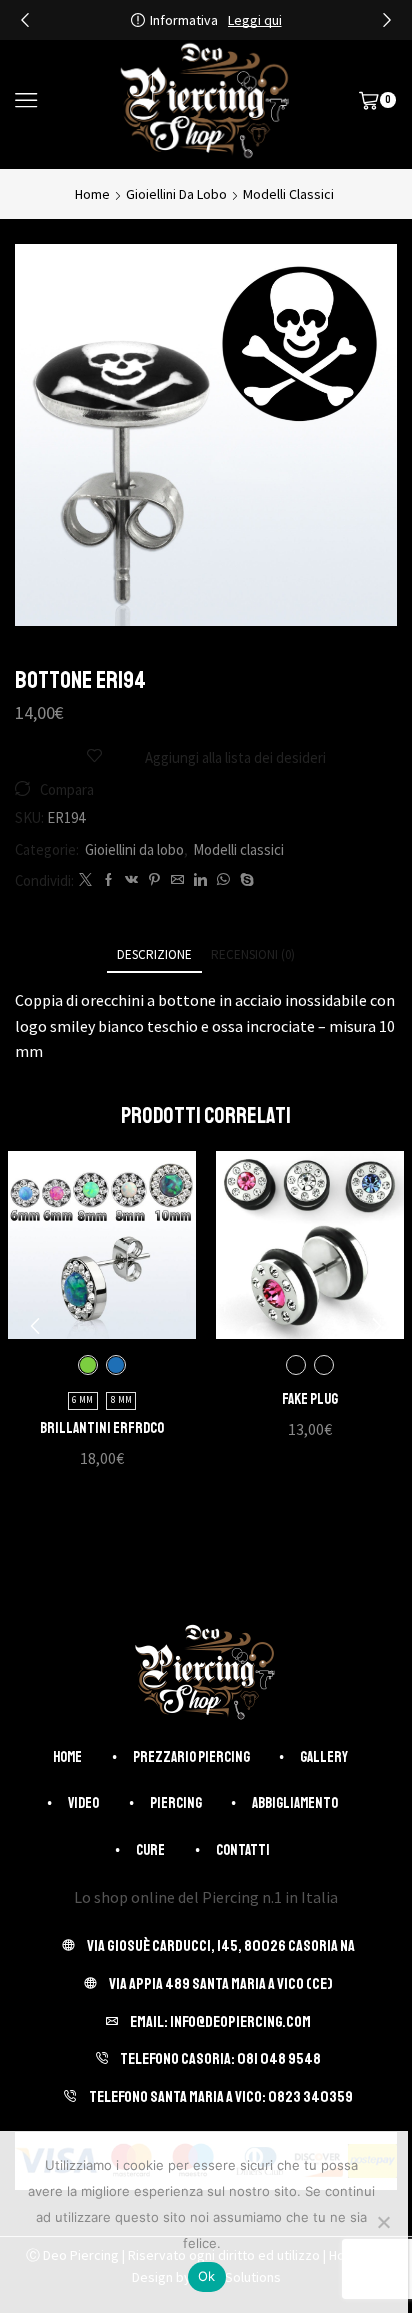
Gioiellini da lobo (176, 194)
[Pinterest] (154, 880)
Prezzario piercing (191, 1757)
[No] (383, 2222)
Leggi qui (255, 20)
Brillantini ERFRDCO (102, 1428)
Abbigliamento (295, 1803)
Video (83, 1803)
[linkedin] (200, 880)
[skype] (244, 880)
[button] (25, 20)
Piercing (176, 1803)
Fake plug (310, 1399)
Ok (207, 2276)
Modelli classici (288, 194)
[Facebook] (108, 880)
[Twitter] (85, 880)
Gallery (324, 1757)
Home (92, 194)
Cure (150, 1850)
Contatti (243, 1850)
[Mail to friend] (177, 880)
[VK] (131, 880)
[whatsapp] (223, 880)
